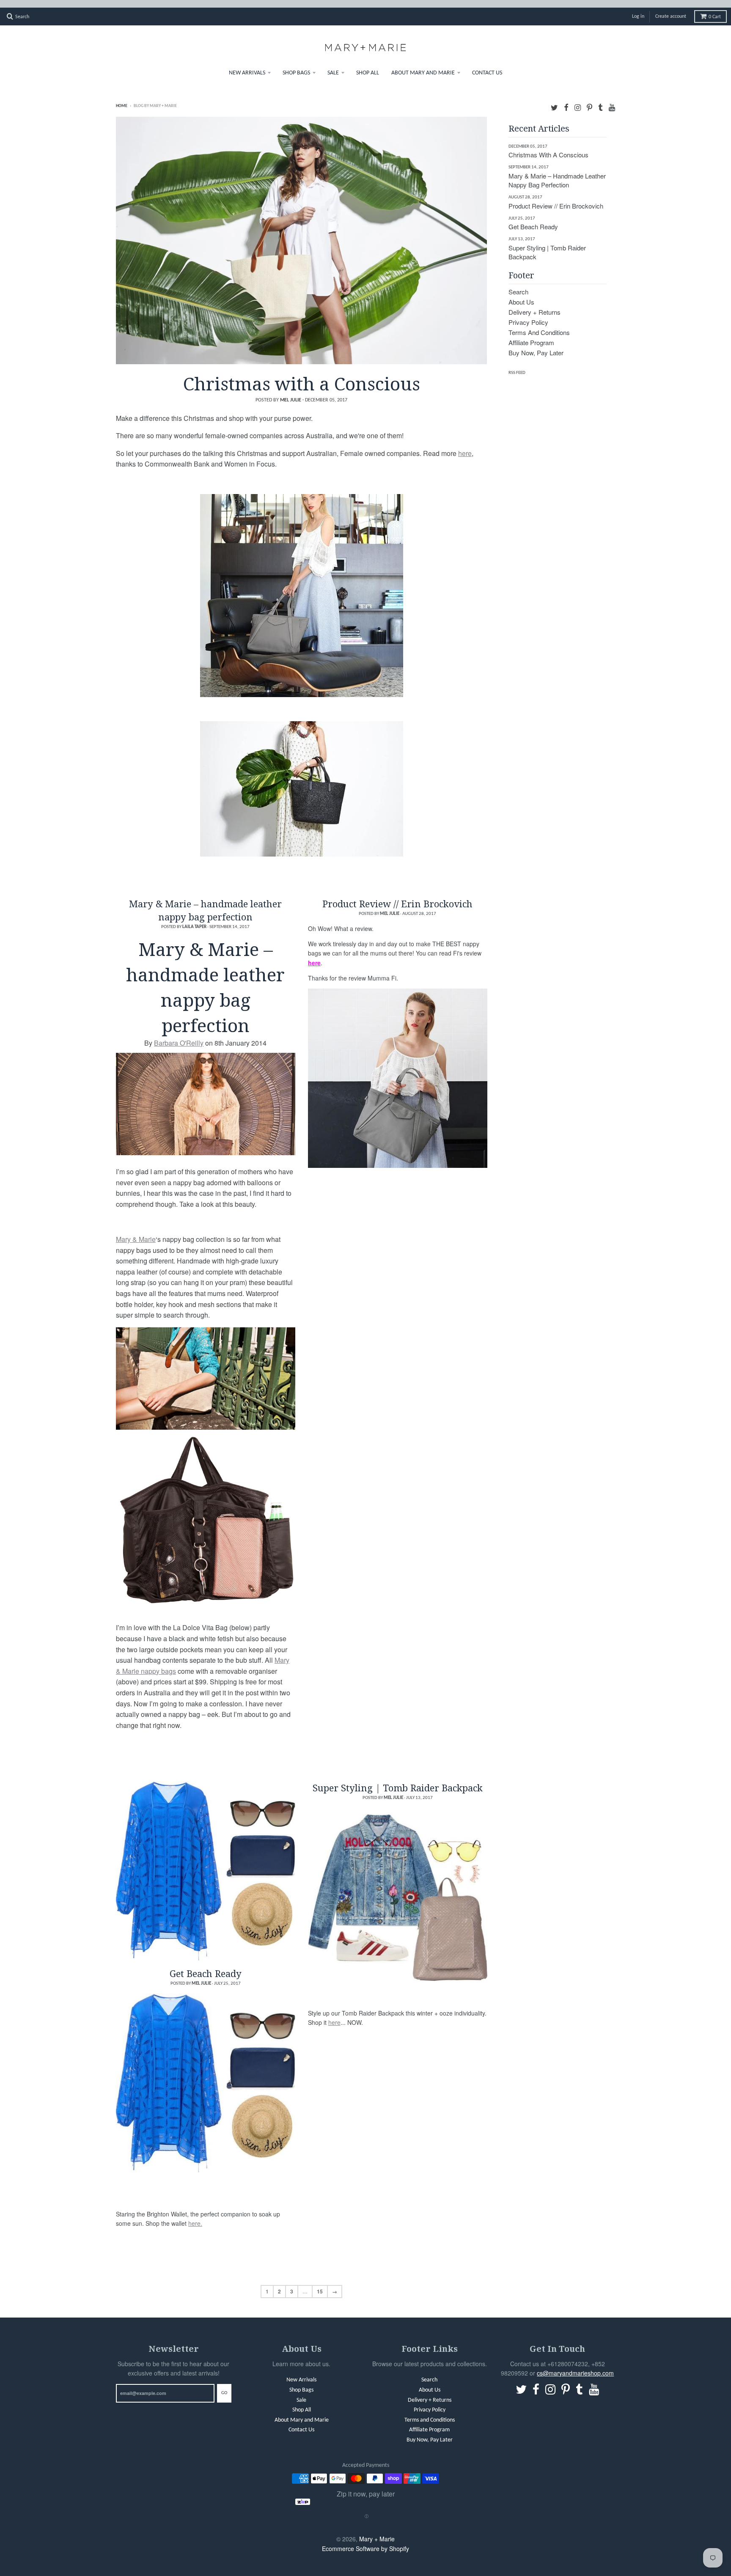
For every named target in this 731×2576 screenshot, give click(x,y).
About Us (521, 294)
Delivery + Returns (535, 304)
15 (320, 2284)
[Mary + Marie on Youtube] (612, 99)
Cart (715, 9)
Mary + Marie (377, 2531)
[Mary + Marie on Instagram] (578, 99)
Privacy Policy (528, 314)
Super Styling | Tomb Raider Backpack (398, 1780)
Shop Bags (296, 65)
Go (224, 2385)
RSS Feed (517, 365)
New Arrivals (247, 65)
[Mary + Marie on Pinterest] (589, 99)
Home (122, 98)
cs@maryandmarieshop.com (575, 2365)
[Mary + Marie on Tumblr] (600, 99)
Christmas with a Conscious (302, 376)
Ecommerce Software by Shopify (365, 2541)
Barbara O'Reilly (179, 1035)
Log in (638, 9)
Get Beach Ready (206, 1966)
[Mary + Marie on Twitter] (554, 99)
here (465, 446)
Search (518, 284)
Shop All (368, 65)
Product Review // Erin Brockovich (397, 896)
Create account (671, 9)
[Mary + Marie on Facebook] (566, 99)
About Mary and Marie (423, 65)
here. (195, 2216)
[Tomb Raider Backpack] (398, 1890)
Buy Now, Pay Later (536, 345)
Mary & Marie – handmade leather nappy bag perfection (205, 902)
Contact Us (487, 65)
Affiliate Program (531, 335)
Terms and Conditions (539, 325)
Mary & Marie (136, 1232)
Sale (333, 65)
